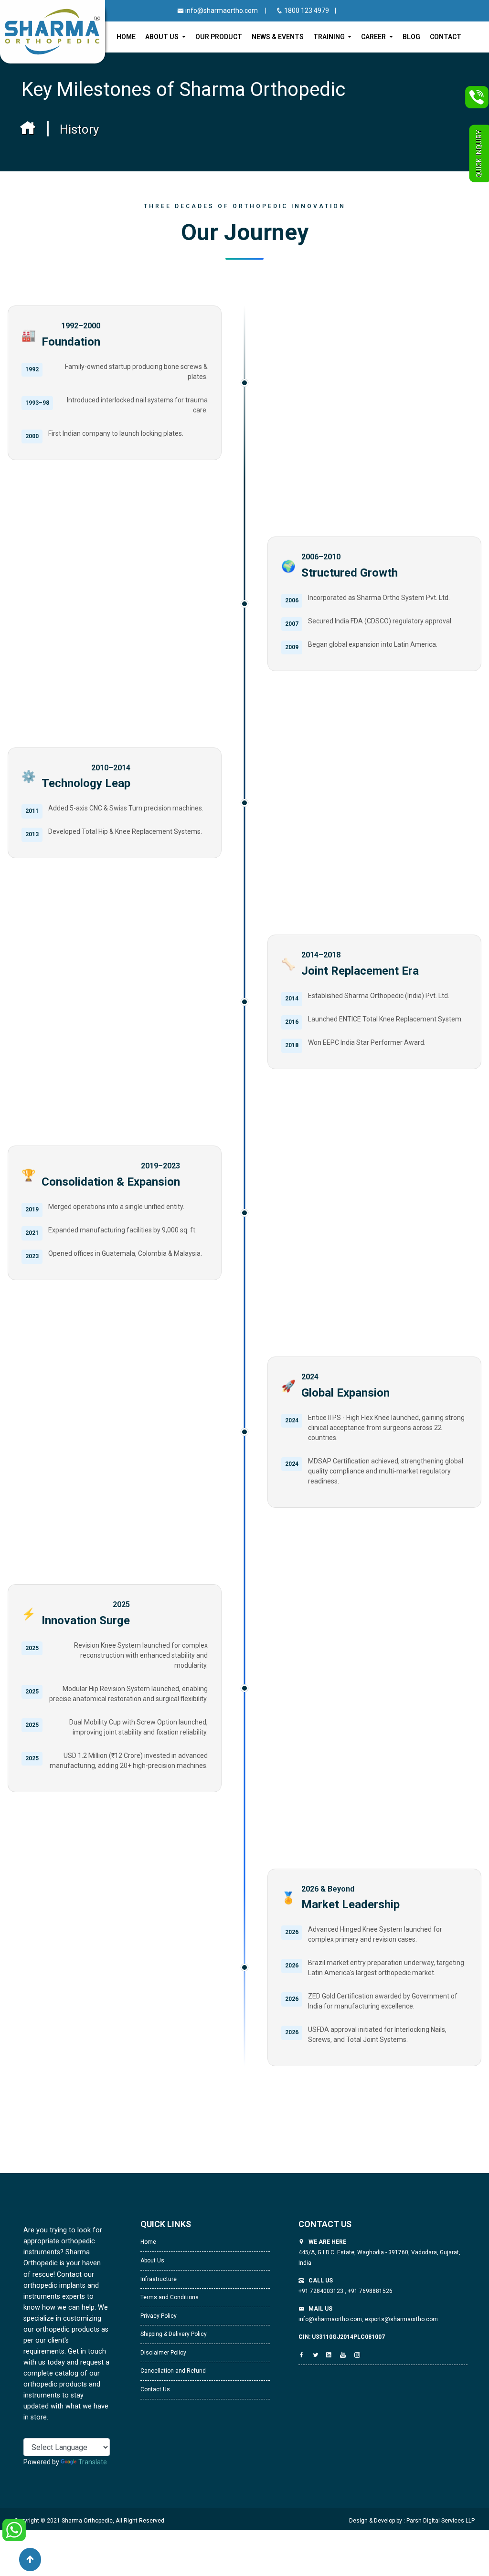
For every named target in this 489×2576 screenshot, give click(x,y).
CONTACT (446, 37)
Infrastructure (159, 2279)
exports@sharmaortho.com (401, 2319)
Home (126, 37)
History (79, 129)
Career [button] (374, 37)
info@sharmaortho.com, (331, 2319)
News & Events (278, 37)
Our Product (219, 37)
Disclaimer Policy (163, 2353)
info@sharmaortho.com (221, 11)
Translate (93, 2462)
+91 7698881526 (369, 2291)
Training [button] (330, 37)
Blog (411, 37)
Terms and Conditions (170, 2297)
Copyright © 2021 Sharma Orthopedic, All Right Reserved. (90, 2521)
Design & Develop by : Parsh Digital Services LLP (412, 2521)
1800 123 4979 (307, 11)
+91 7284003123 (322, 2291)
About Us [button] (163, 37)
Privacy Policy (159, 2316)
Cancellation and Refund (173, 2371)
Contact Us (155, 2389)
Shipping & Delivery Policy (174, 2334)
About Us (152, 2261)
